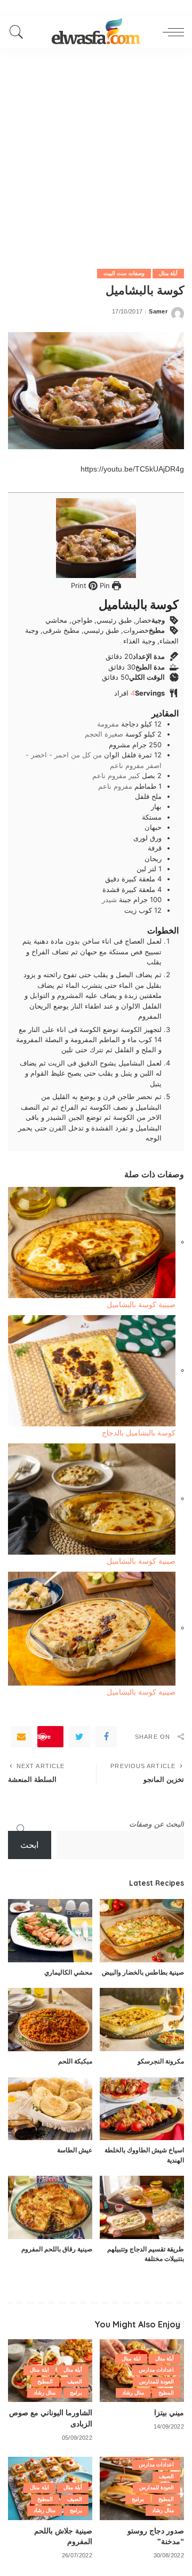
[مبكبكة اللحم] (50, 2020)
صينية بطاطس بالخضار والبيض (143, 1972)
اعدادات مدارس (156, 2370)
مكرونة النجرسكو (161, 2061)
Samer (158, 312)
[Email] (21, 1737)
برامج (76, 2393)
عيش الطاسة (75, 2150)
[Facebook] (106, 1737)
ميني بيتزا (169, 2412)
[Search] (19, 32)
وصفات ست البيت (124, 273)
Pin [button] (104, 585)
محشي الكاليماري (68, 1972)
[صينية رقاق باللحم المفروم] (50, 2207)
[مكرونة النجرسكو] (142, 2020)
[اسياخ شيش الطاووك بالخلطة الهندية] (142, 2109)
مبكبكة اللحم (75, 2061)
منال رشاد (133, 2393)
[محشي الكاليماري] (50, 1931)
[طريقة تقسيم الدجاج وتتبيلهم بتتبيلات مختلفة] (142, 2207)
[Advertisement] (96, 149)
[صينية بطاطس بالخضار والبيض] (142, 1931)
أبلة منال (168, 273)
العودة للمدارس (157, 2381)
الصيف (75, 2381)
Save (44, 1736)
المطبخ (166, 2393)
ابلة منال (131, 2359)
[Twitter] (79, 1737)
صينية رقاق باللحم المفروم (57, 2249)
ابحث (29, 1845)
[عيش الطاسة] (50, 2109)
